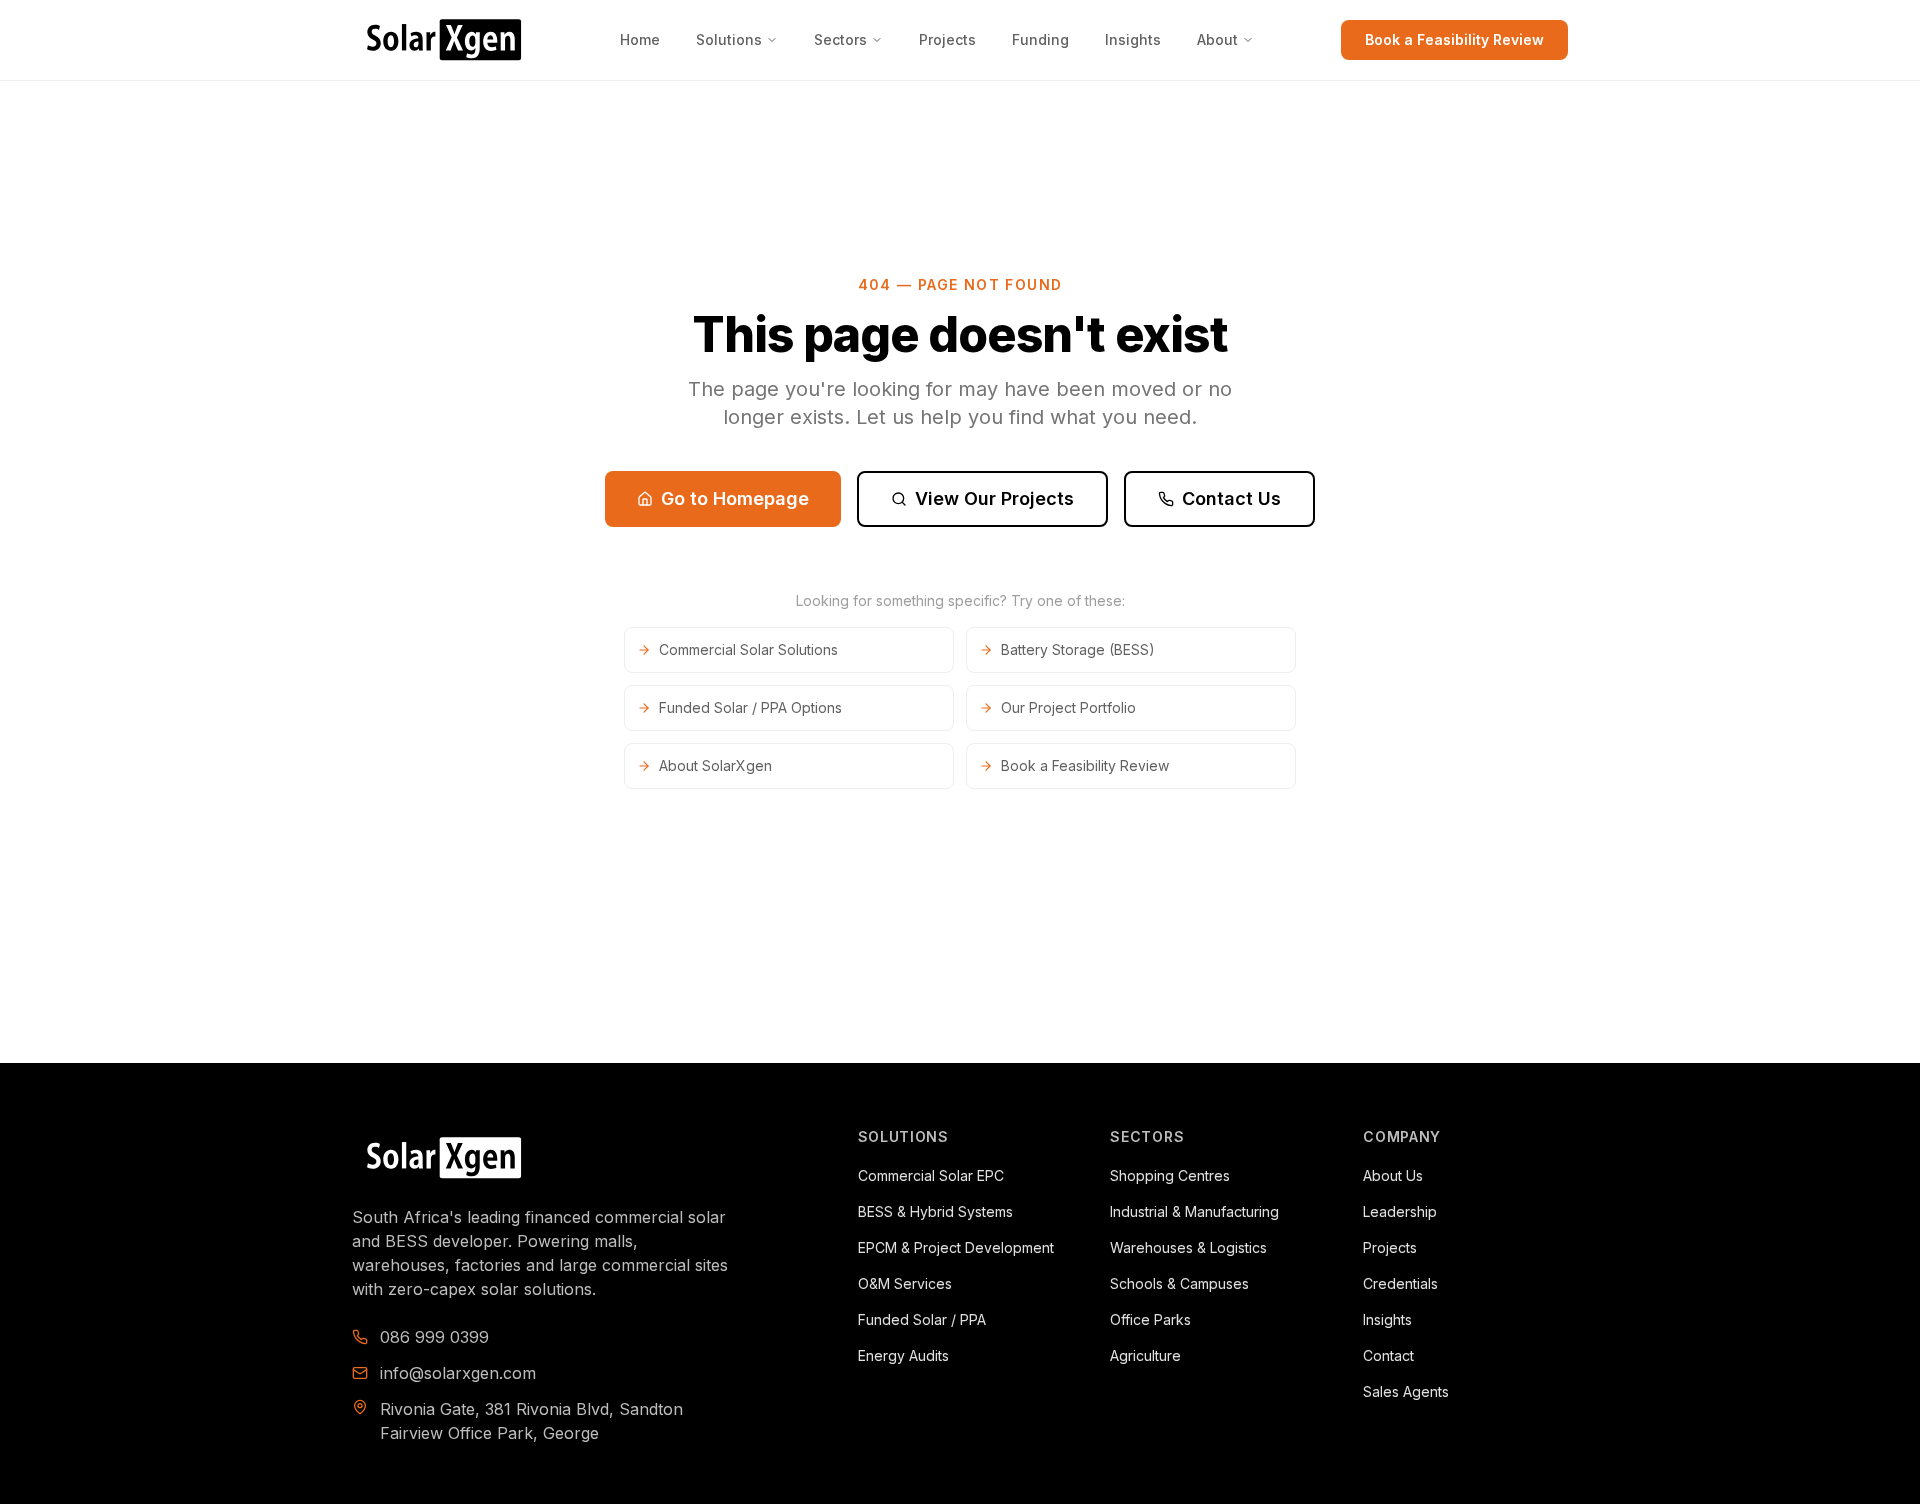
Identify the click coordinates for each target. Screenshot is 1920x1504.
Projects (947, 39)
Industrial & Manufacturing (1194, 1211)
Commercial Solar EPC (931, 1175)
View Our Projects (994, 498)
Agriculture (1145, 1355)
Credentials (1400, 1283)
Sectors (840, 39)
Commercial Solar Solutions (748, 649)
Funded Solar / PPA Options (750, 707)
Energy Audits (903, 1355)
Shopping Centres (1170, 1175)
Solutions (729, 39)
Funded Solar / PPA (922, 1319)
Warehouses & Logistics (1188, 1247)
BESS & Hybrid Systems (935, 1211)
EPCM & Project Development (956, 1247)
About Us (1393, 1175)
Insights (1133, 39)
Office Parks (1150, 1319)
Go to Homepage (735, 498)
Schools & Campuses (1179, 1283)
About (1217, 39)
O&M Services (905, 1283)
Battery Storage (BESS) (1078, 649)
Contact (1388, 1355)
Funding (1040, 39)
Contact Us (1231, 498)
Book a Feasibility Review (1454, 39)
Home (640, 39)
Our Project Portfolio (1068, 707)
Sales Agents (1406, 1391)
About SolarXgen (715, 765)
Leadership (1400, 1211)
